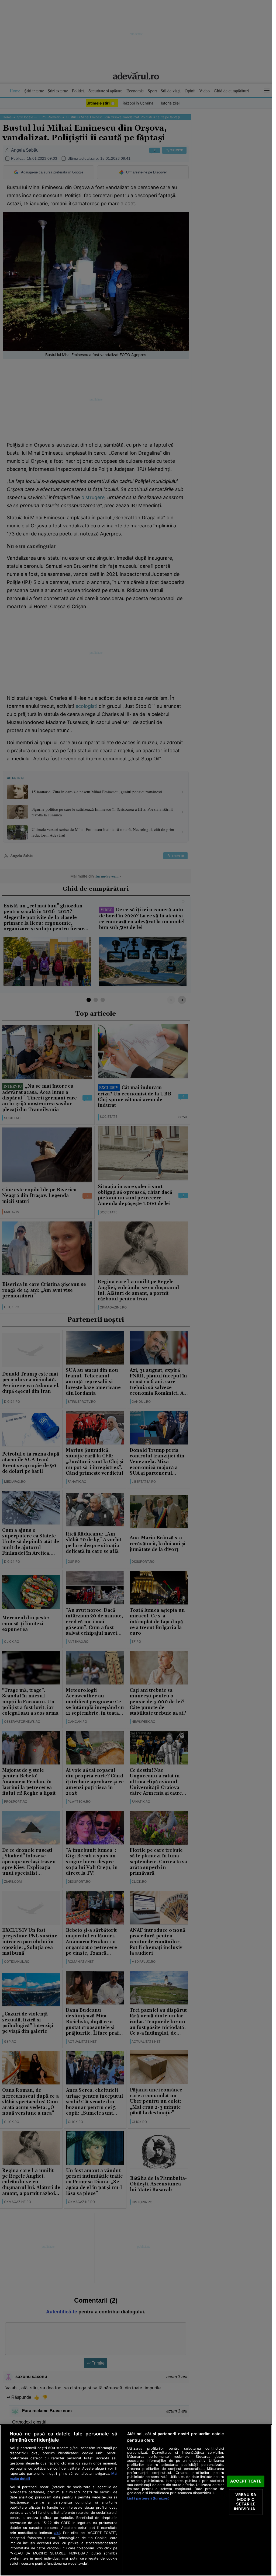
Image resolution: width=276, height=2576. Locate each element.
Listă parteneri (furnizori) (148, 2498)
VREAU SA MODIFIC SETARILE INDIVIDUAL (246, 2502)
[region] (136, 2500)
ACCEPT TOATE (246, 2481)
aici (57, 2533)
